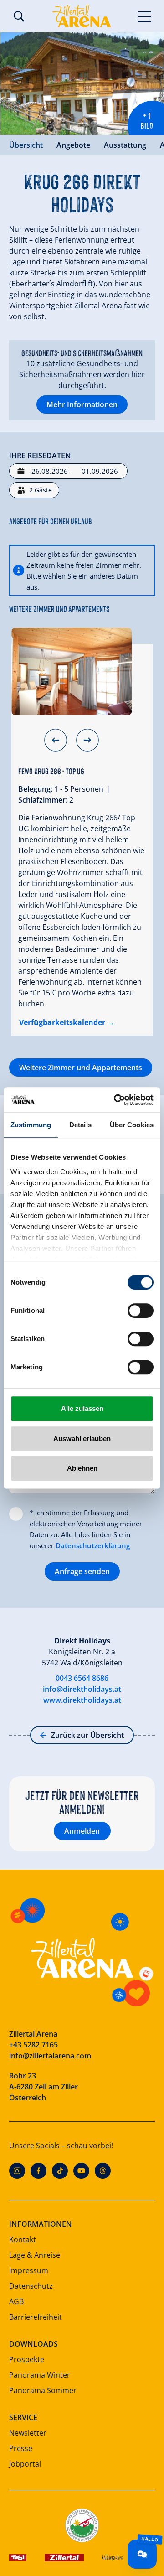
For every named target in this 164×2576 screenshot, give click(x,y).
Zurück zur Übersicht (87, 1735)
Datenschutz (31, 2286)
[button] (56, 740)
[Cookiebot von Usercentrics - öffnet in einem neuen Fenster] (116, 1100)
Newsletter (28, 2433)
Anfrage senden (82, 1571)
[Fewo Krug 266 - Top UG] (72, 672)
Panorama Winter (40, 2375)
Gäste (41, 490)
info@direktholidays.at (82, 1689)
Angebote (73, 145)
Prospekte (27, 2359)
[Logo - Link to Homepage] (82, 16)
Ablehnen (82, 1468)
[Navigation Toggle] (145, 16)
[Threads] (103, 2171)
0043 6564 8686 (82, 1678)
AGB (16, 2301)
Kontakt (23, 2239)
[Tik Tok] (60, 2171)
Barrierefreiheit (36, 2317)
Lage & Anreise (35, 2255)
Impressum (29, 2270)
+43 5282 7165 (33, 2045)
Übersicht (26, 145)
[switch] (141, 1311)
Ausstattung (125, 145)
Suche (19, 16)
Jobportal (25, 2464)
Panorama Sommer (43, 2390)
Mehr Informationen (82, 404)
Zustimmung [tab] (31, 1125)
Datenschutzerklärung (93, 1545)
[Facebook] (38, 2171)
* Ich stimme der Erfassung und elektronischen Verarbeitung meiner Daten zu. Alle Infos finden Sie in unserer (86, 1529)
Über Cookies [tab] (132, 1125)
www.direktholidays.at (82, 1700)
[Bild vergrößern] (82, 83)
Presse (21, 2448)
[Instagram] (17, 2171)
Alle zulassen (82, 1408)
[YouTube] (81, 2171)
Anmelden (82, 1831)
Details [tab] (80, 1125)
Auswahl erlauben (82, 1438)
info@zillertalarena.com (50, 2056)
